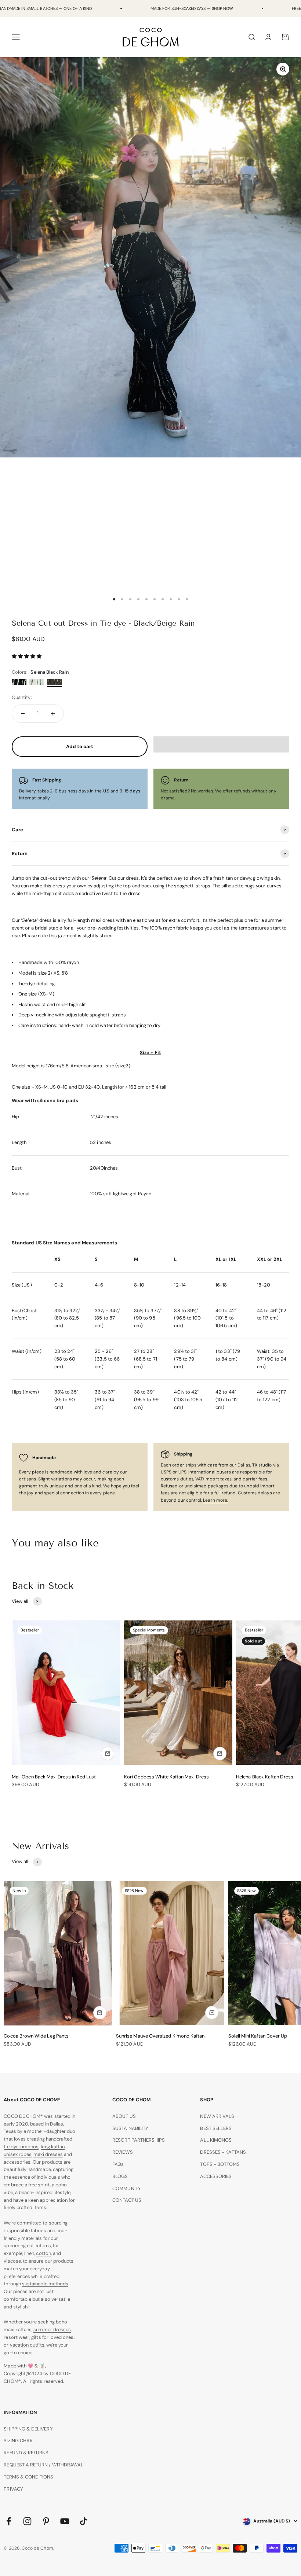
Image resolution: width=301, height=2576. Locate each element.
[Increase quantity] (53, 714)
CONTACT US (127, 2200)
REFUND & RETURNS (26, 2453)
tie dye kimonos (21, 2147)
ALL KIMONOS (216, 2140)
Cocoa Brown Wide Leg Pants (36, 2036)
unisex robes (18, 2154)
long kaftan (53, 2147)
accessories (17, 2162)
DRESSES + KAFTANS (223, 2152)
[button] (27, 656)
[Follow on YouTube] (65, 2521)
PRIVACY (13, 2489)
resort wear (17, 2337)
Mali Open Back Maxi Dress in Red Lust (54, 1777)
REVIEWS (122, 2152)
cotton (43, 2253)
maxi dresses (48, 2154)
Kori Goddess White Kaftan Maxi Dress (166, 1777)
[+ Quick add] (108, 1753)
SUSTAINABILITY (130, 2128)
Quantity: (22, 697)
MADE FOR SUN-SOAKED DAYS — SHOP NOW (192, 8)
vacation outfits (27, 2345)
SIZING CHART (19, 2441)
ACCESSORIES (216, 2176)
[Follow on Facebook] (9, 2521)
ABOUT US (124, 2116)
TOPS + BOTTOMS (220, 2164)
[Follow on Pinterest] (46, 2521)
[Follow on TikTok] (84, 2521)
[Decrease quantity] (23, 714)
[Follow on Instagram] (27, 2521)
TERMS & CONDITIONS (28, 2477)
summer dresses (52, 2330)
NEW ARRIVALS (217, 2116)
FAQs (118, 2164)
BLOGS (120, 2176)
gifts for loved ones (52, 2337)
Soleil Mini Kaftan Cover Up (258, 2036)
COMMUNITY (127, 2188)
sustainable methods (45, 2284)
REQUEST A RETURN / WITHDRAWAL (43, 2465)
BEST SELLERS (216, 2128)
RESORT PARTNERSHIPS (139, 2140)
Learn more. (215, 1500)
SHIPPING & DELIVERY (28, 2429)
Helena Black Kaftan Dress (265, 1777)
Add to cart (80, 746)
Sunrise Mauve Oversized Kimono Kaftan (160, 2036)
